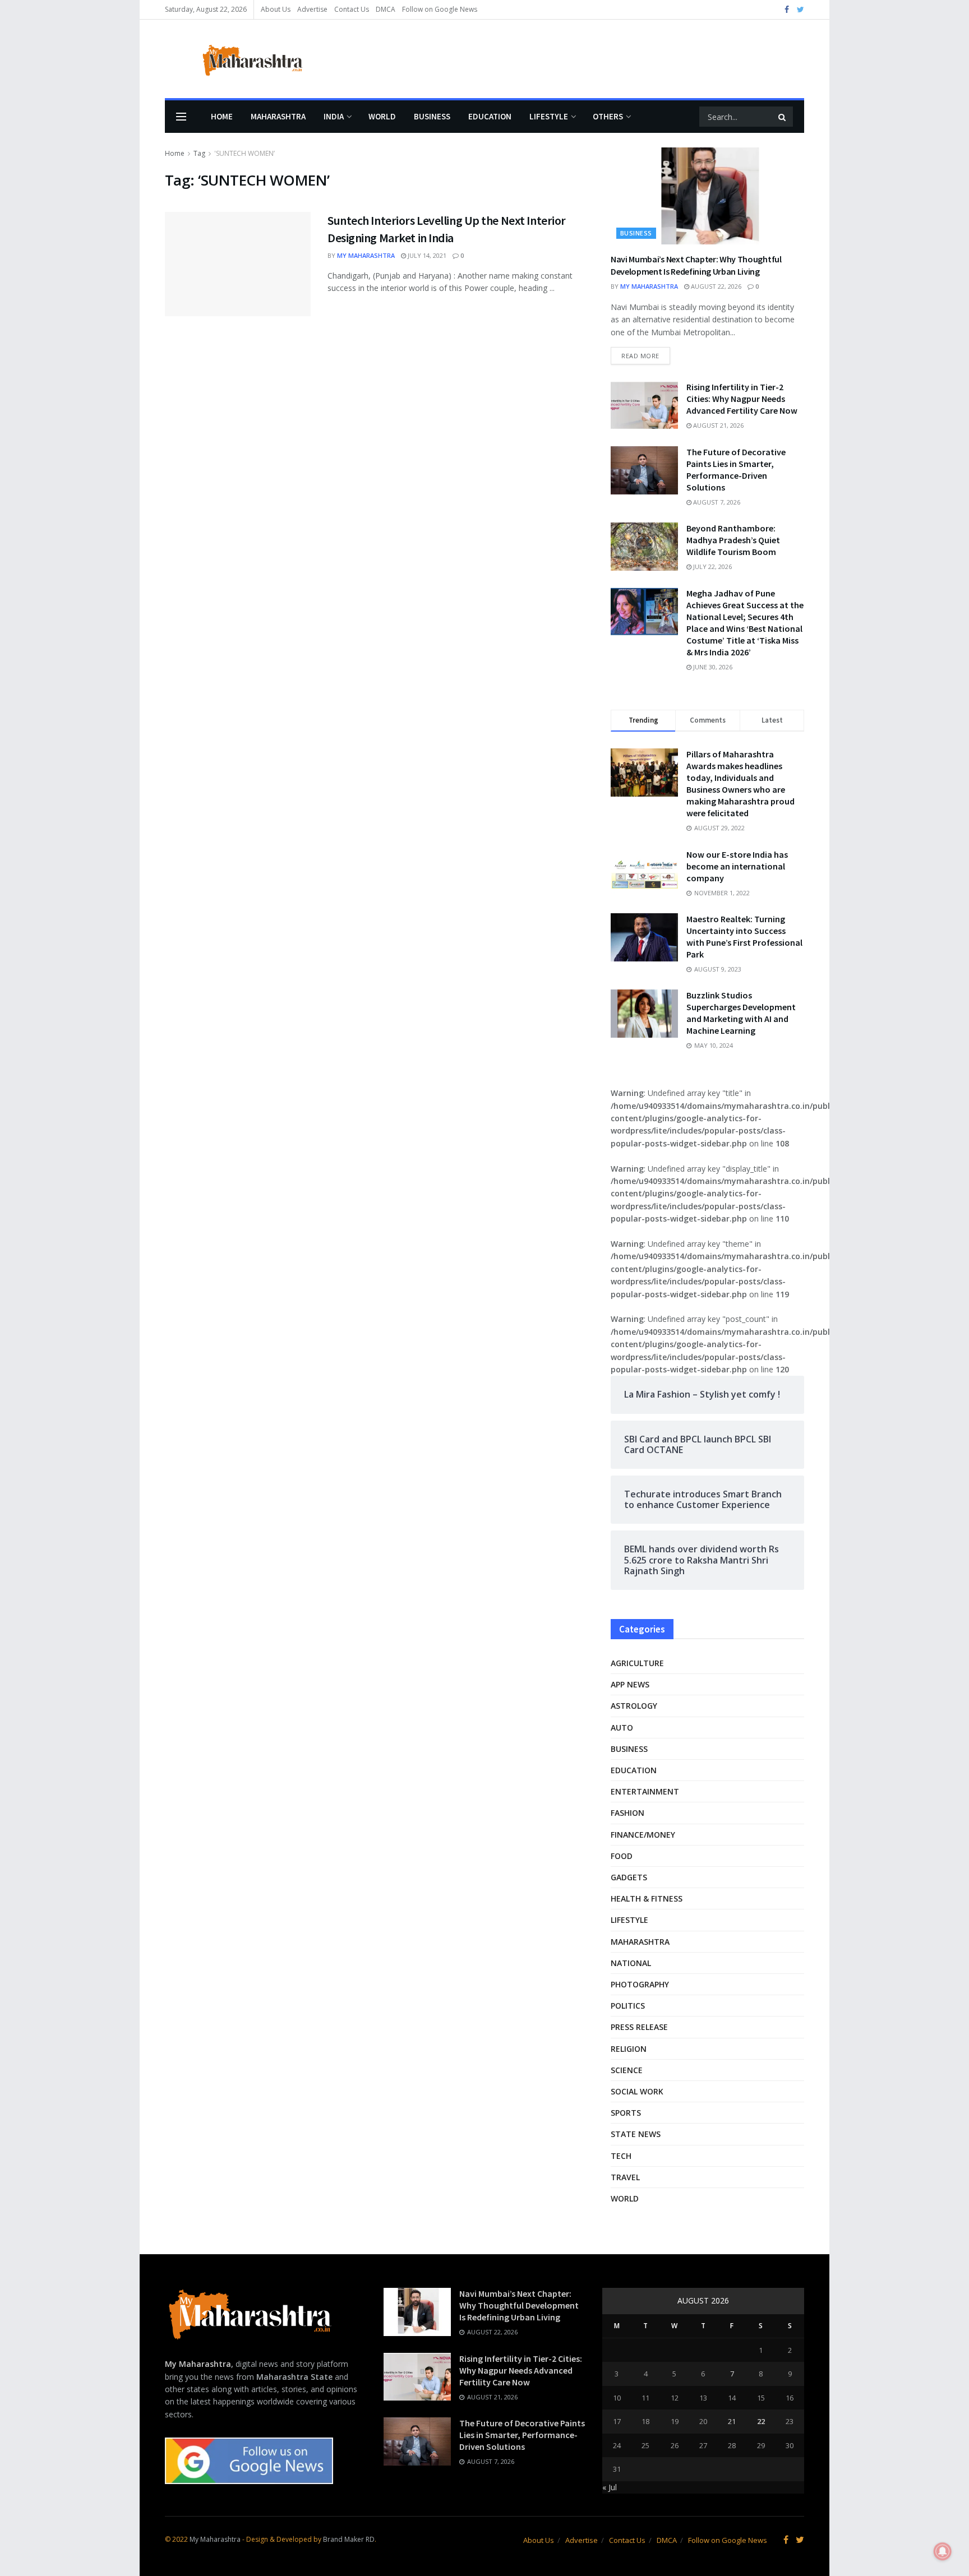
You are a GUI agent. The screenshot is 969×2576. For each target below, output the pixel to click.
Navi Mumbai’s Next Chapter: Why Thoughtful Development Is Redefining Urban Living (519, 2305)
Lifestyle (549, 116)
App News (630, 1684)
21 (732, 2421)
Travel (625, 2177)
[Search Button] (783, 117)
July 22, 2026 (712, 566)
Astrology (634, 1706)
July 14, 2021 (426, 255)
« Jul (610, 2487)
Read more (640, 356)
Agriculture (637, 1663)
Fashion (627, 1813)
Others (608, 116)
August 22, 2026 (715, 286)
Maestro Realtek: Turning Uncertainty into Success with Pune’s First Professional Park (744, 936)
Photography (640, 1984)
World (382, 116)
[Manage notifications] (943, 2551)
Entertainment (645, 1791)
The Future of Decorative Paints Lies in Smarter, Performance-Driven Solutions (736, 470)
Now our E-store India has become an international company (737, 866)
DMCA (386, 9)
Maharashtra (278, 116)
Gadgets (629, 1877)
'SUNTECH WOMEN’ (244, 153)
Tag (199, 153)
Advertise (312, 9)
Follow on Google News (440, 9)
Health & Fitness (647, 1899)
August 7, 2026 (716, 502)
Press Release (639, 2027)
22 (761, 2421)
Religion (629, 2049)
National (631, 1963)
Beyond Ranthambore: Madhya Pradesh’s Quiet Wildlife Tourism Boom (733, 540)
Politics (628, 2006)
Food (622, 1856)
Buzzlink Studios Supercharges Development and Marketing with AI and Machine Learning (741, 1013)
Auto (622, 1728)
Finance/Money (643, 1835)
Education (490, 116)
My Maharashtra (366, 255)
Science (627, 2070)
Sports (626, 2113)
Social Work (637, 2091)
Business (432, 116)
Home (222, 116)
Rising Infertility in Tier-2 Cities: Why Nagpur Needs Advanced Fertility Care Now (742, 399)
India (334, 116)
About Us (276, 9)
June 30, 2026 (712, 667)
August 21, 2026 (717, 425)
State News (636, 2134)
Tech (621, 2156)
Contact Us (352, 9)
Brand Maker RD (349, 2539)
